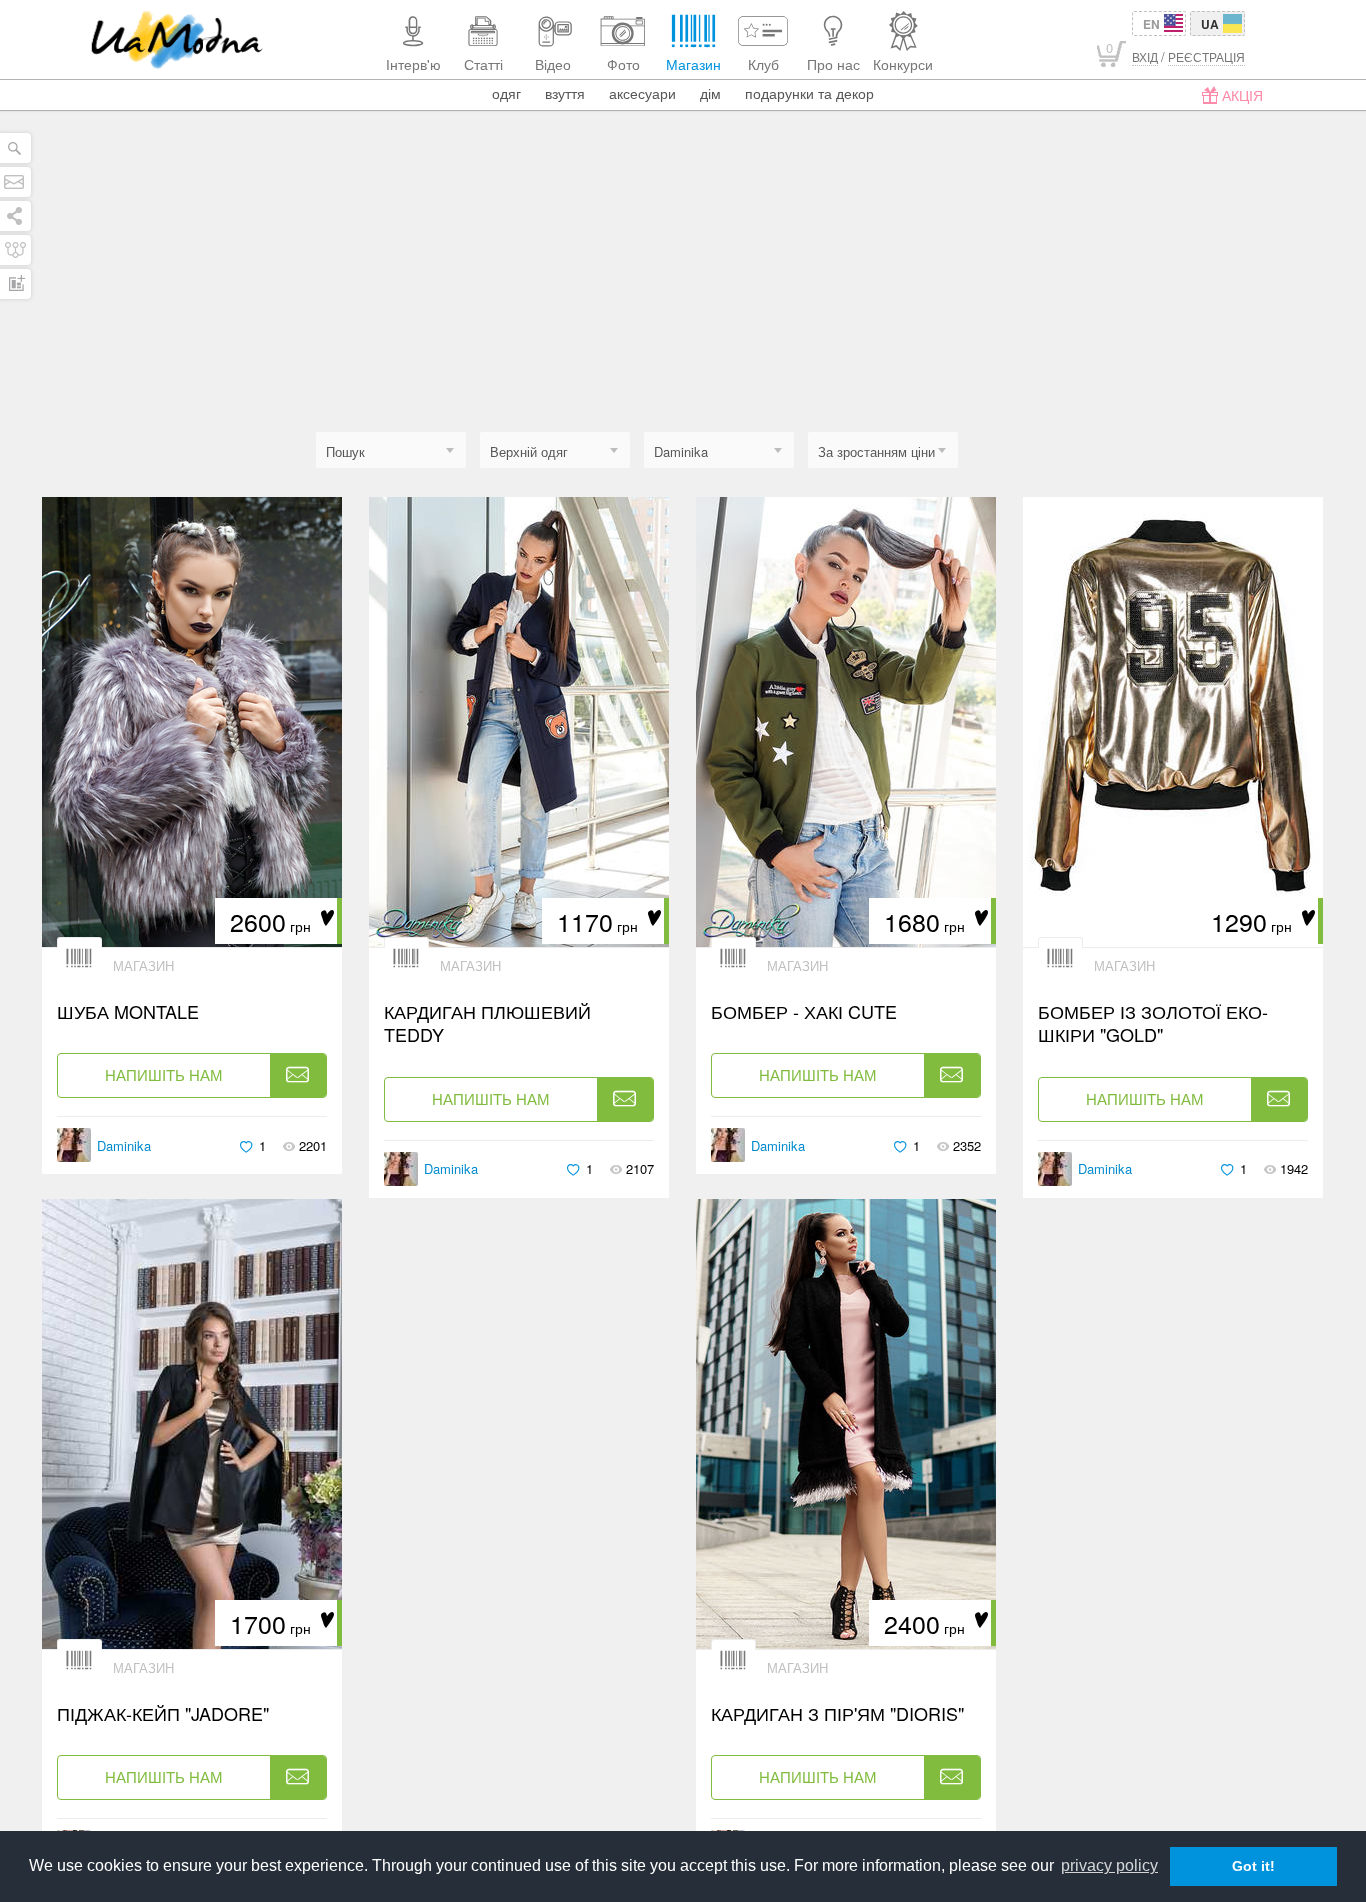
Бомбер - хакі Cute (804, 1011)
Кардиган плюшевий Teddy (487, 1023)
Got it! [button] (1253, 1866)
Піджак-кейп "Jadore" (163, 1713)
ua (1210, 24)
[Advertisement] (683, 282)
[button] (555, 451)
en (1151, 24)
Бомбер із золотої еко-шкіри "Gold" (1153, 1023)
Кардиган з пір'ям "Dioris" (837, 1713)
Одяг (506, 93)
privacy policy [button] (1109, 1865)
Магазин (143, 965)
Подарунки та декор (809, 93)
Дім (710, 93)
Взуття (565, 93)
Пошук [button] (345, 451)
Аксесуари (642, 93)
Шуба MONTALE (128, 1011)
